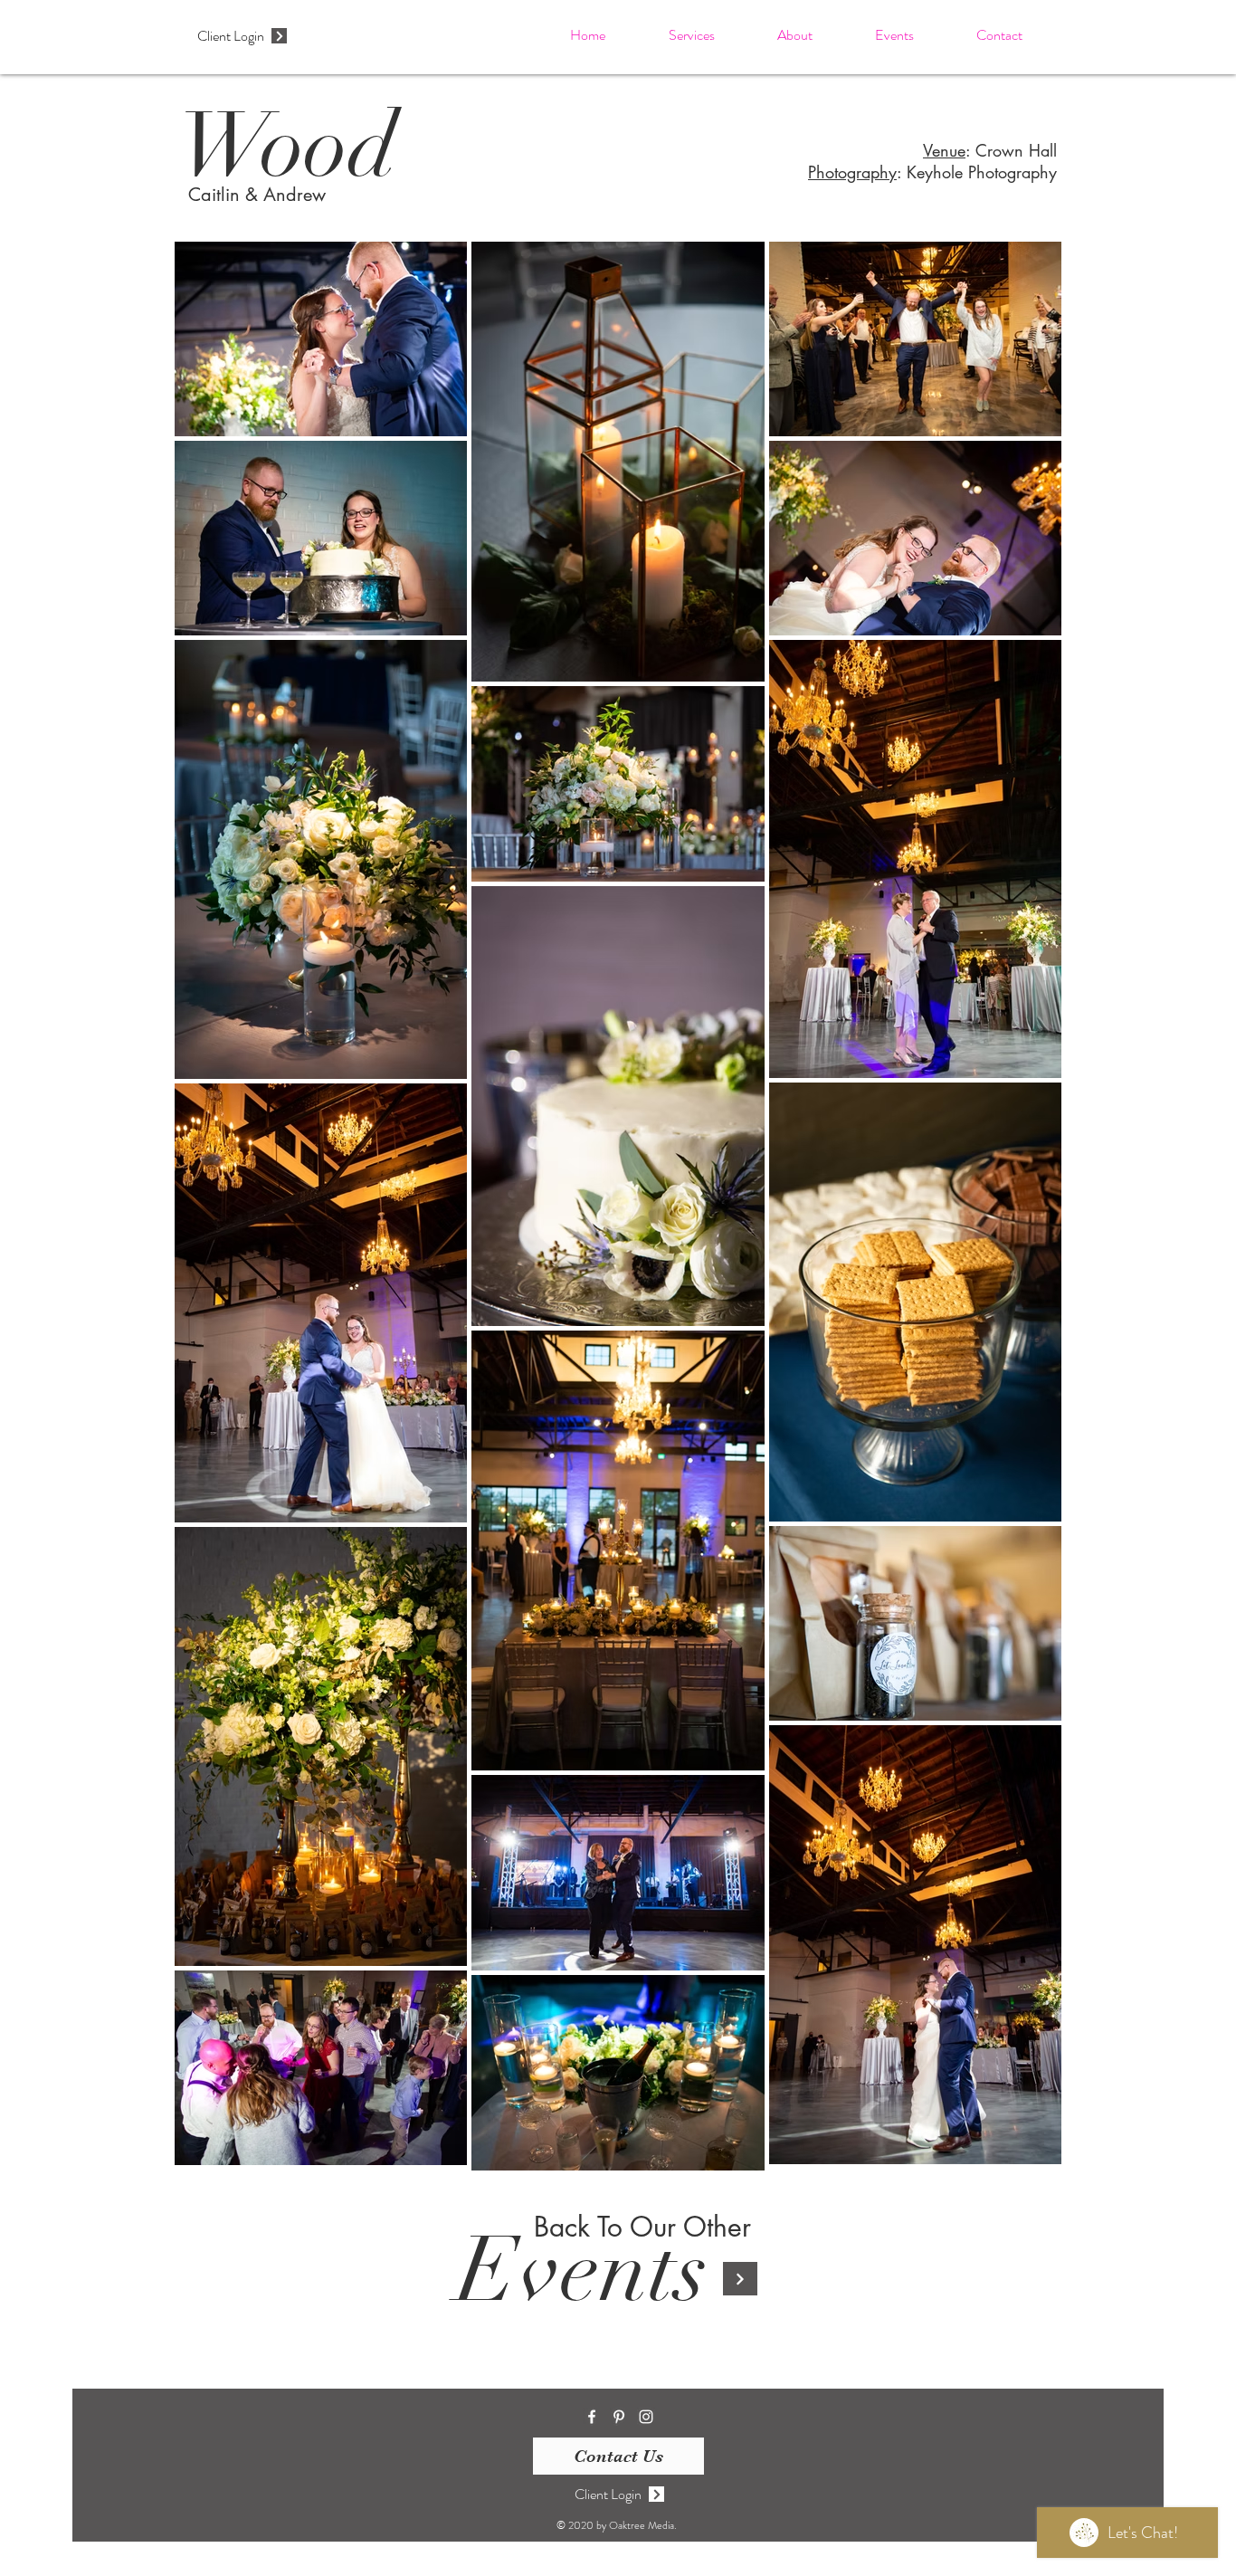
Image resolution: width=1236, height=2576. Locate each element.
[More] (279, 36)
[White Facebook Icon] (592, 2417)
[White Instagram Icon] (646, 2417)
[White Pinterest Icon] (619, 2417)
